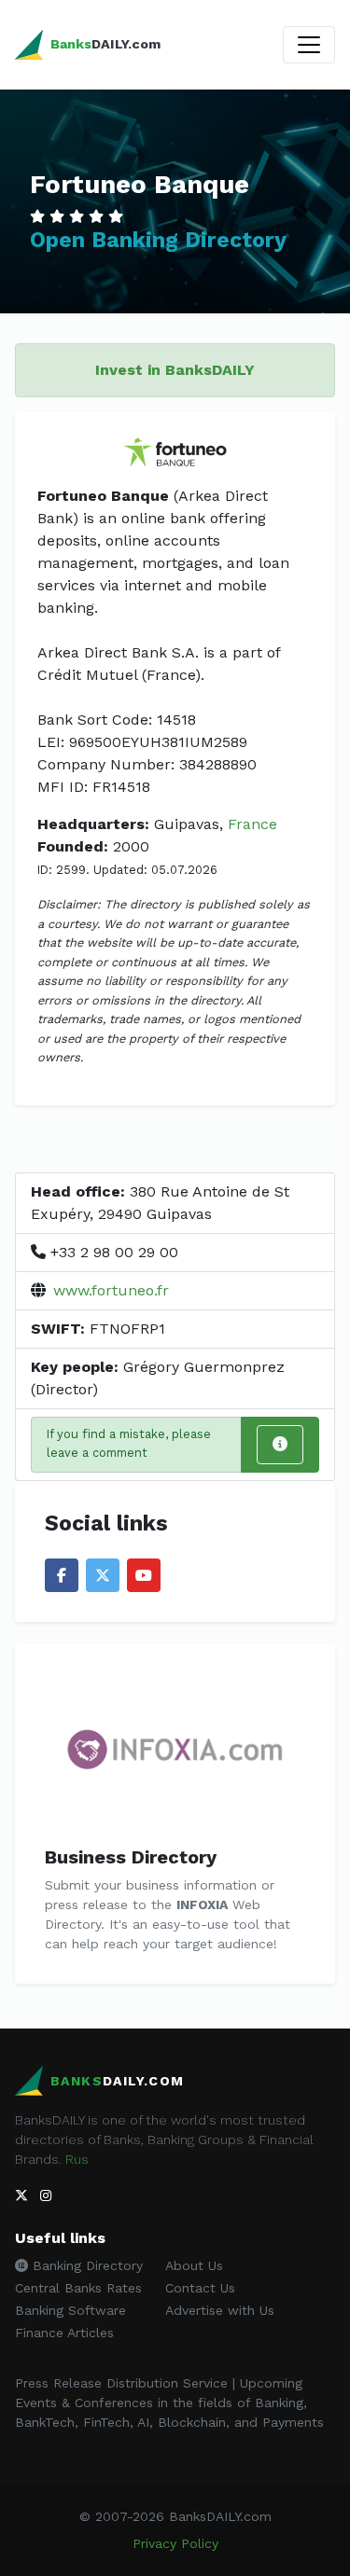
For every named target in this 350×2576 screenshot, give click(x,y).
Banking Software (70, 2310)
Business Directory (131, 1857)
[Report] (280, 1445)
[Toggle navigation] (309, 45)
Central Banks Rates (78, 2288)
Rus (77, 2159)
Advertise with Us (220, 2310)
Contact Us (200, 2288)
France (252, 824)
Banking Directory (85, 2265)
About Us (194, 2265)
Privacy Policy (175, 2543)
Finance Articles (64, 2333)
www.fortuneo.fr (111, 1290)
